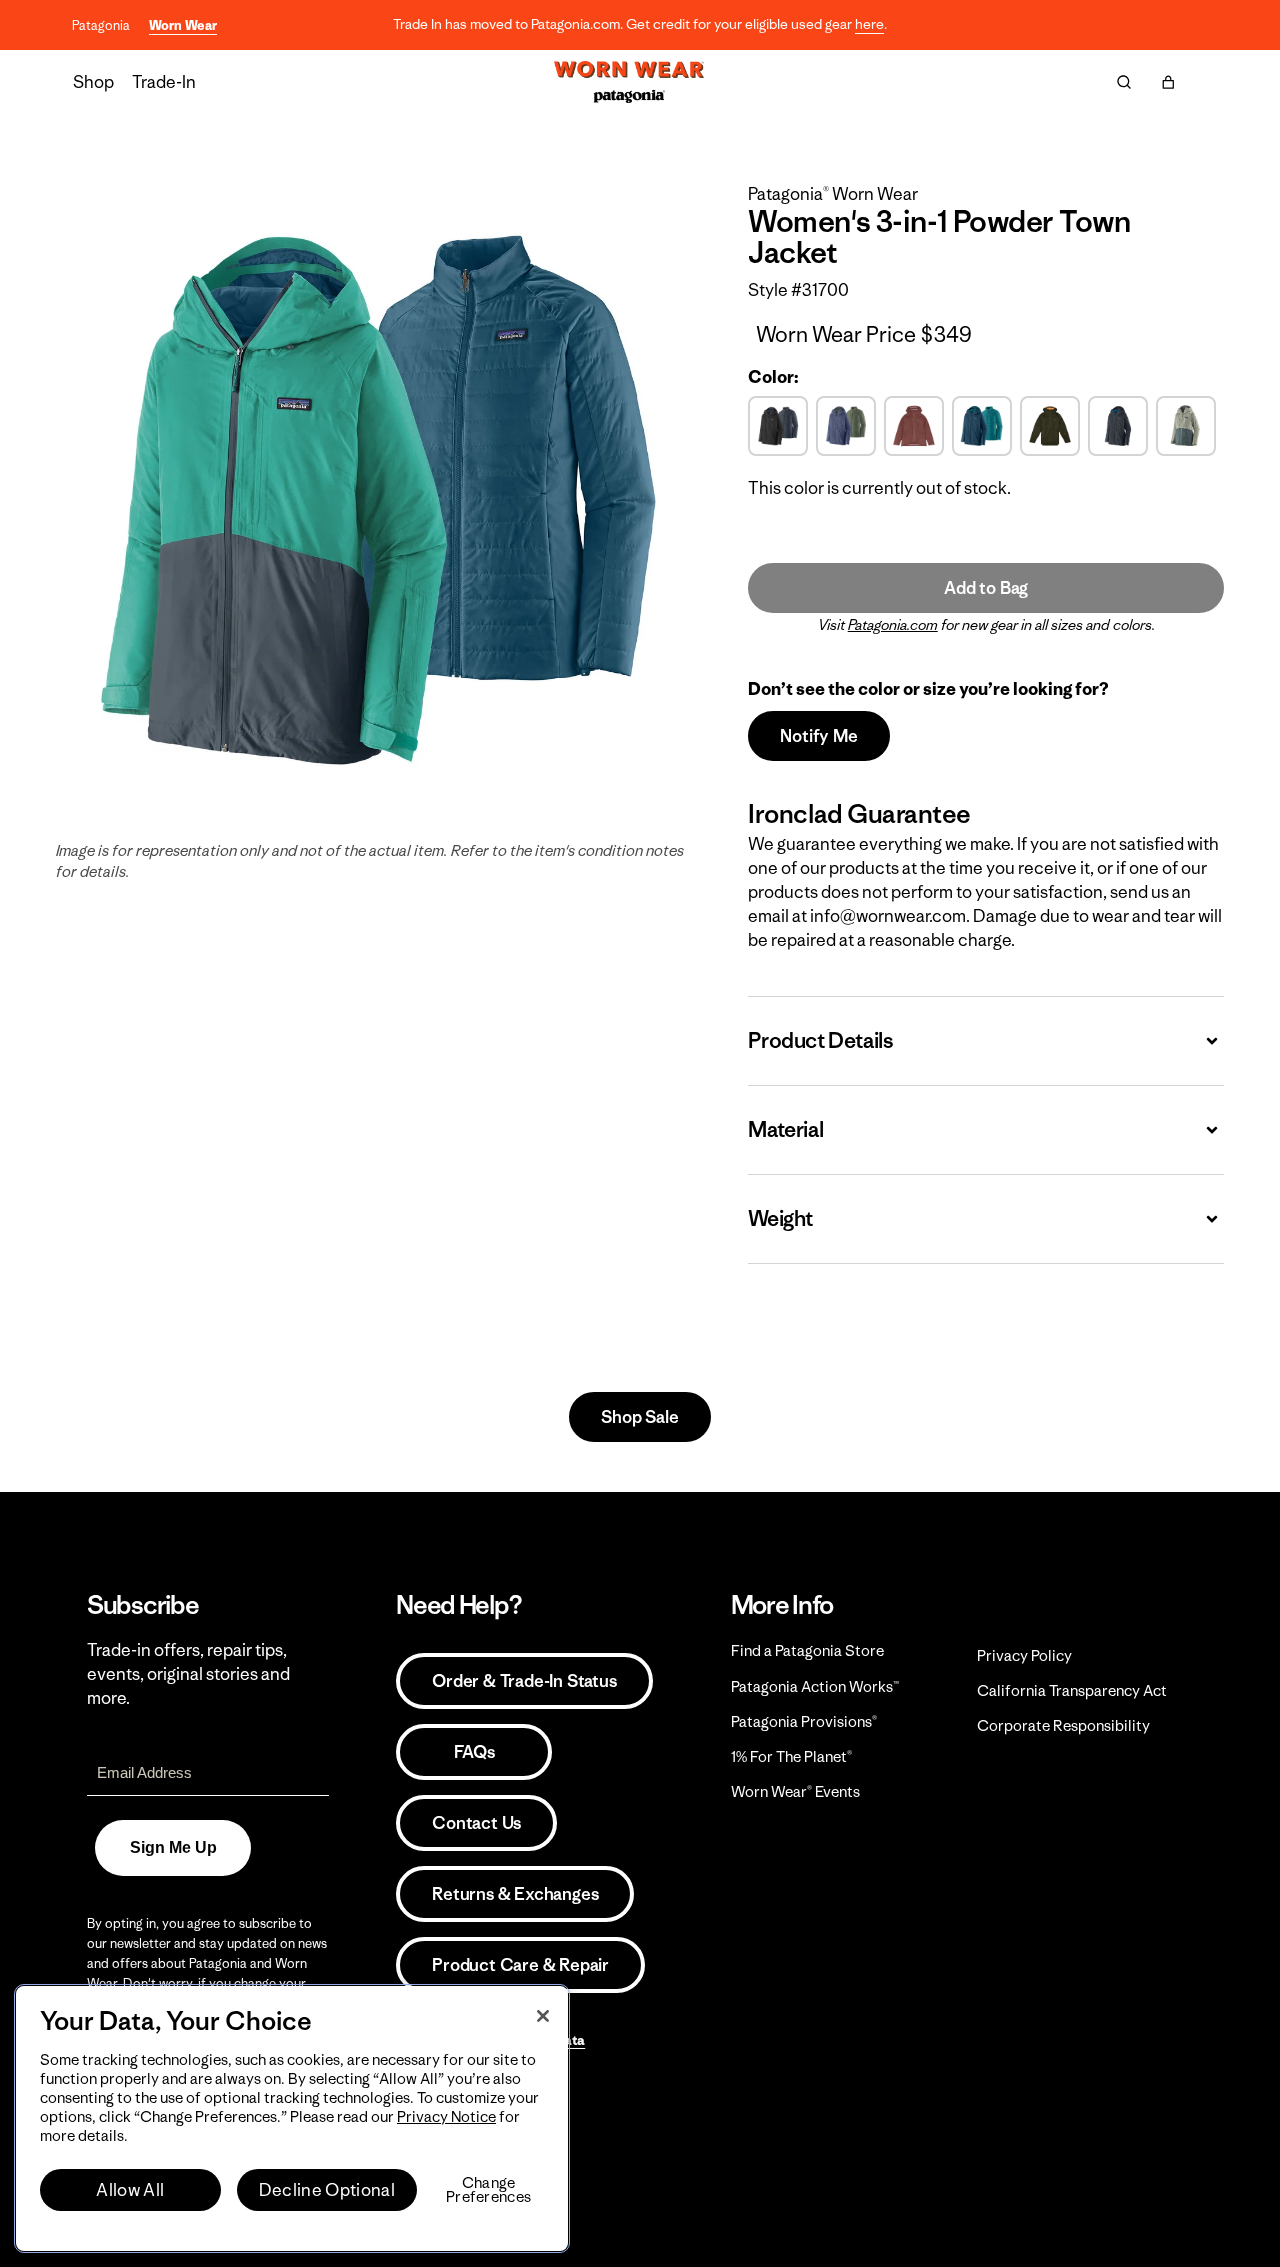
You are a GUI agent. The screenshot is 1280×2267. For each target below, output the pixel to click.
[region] (292, 2118)
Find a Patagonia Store (807, 1650)
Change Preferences (488, 2190)
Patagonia (101, 25)
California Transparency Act (1072, 1690)
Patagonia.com (893, 625)
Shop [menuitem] (93, 82)
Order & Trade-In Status (524, 1681)
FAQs (474, 1752)
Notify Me (818, 736)
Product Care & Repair (520, 1965)
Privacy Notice (446, 2116)
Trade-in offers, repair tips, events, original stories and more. (188, 1674)
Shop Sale (639, 1417)
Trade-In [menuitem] (164, 82)
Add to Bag (986, 588)
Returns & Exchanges (515, 1894)
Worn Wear (183, 25)
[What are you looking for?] (1124, 82)
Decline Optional (327, 2190)
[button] (1168, 82)
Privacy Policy (1024, 1655)
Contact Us (476, 1823)
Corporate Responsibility (1063, 1725)
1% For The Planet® (791, 1756)
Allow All (130, 2190)
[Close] (543, 2016)
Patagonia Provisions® (804, 1721)
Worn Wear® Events (795, 1791)
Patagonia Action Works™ (815, 1686)
